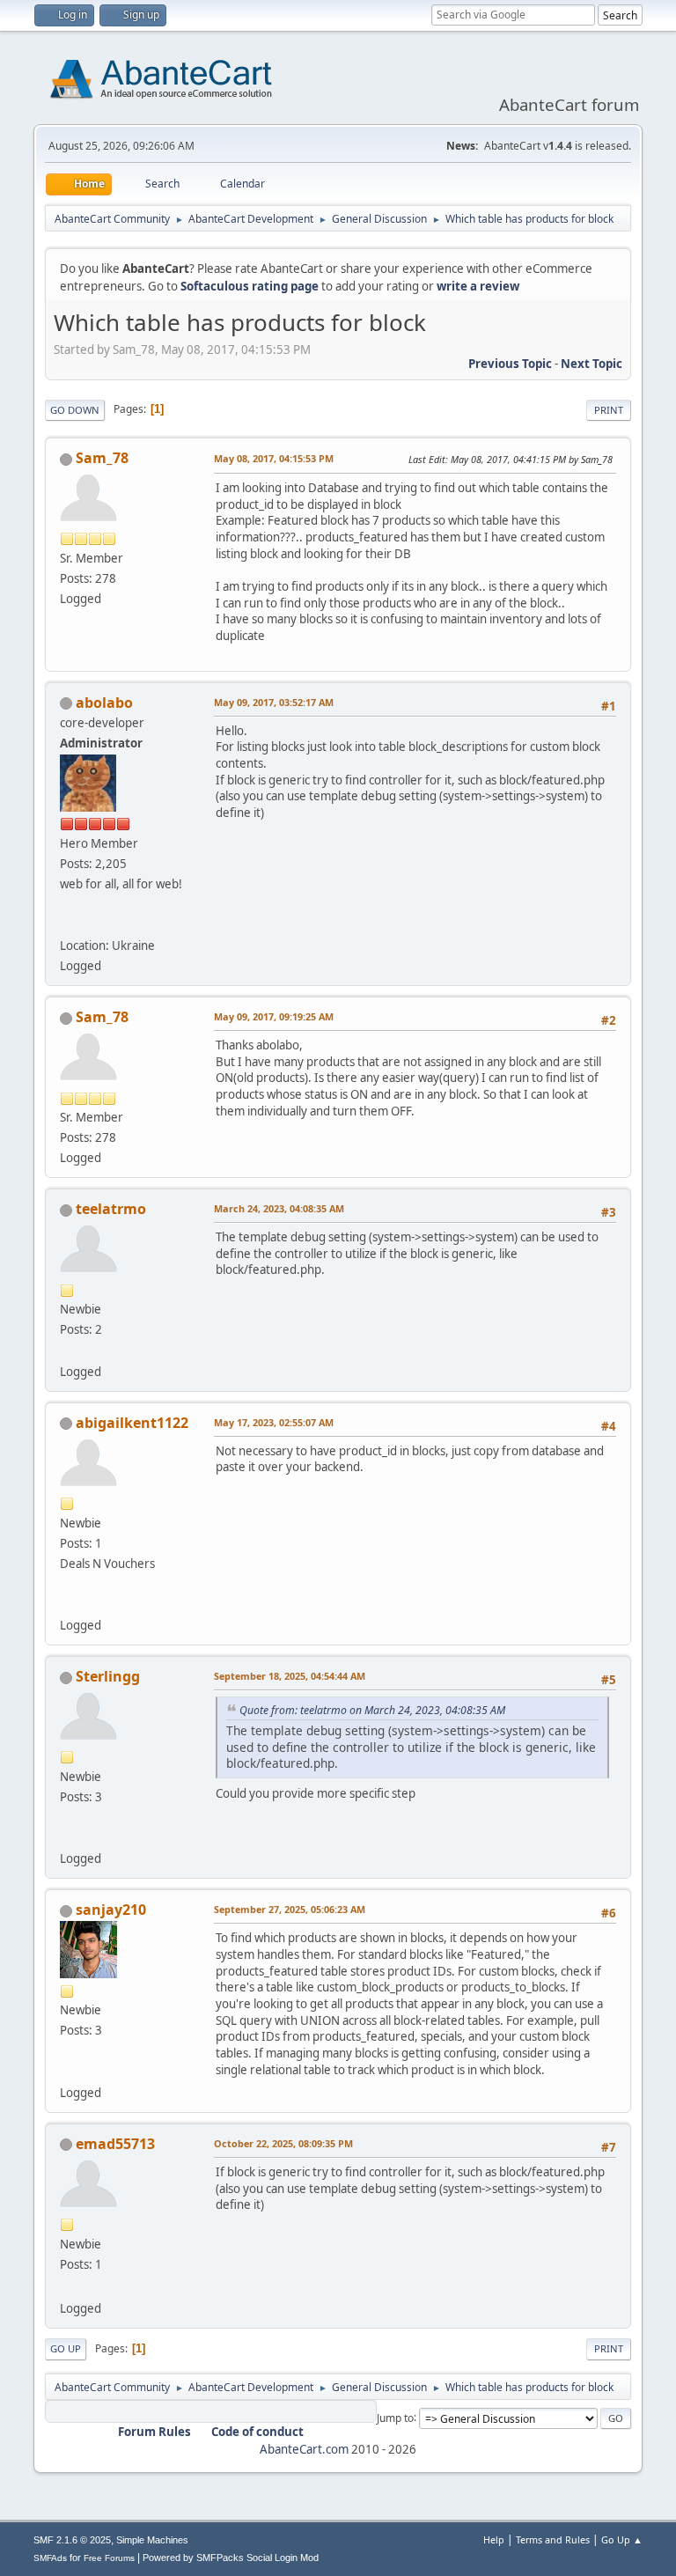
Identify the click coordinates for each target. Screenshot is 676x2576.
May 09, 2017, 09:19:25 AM (274, 1016)
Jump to (395, 2417)
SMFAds (50, 2558)
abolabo (104, 703)
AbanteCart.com (304, 2449)
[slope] (67, 1837)
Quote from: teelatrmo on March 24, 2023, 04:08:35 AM (372, 1710)
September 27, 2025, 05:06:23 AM (290, 1909)
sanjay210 (111, 1910)
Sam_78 (102, 458)
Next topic (591, 364)
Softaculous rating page (250, 286)
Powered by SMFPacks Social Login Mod (231, 2558)
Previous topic (510, 364)
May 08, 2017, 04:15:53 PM (274, 458)
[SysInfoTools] (67, 2071)
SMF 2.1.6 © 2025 (72, 2540)
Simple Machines (152, 2540)
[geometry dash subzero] (67, 1350)
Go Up (66, 2348)
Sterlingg (108, 1676)
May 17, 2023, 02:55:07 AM (274, 1422)
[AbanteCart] (67, 924)
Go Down (75, 410)
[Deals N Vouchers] (67, 1604)
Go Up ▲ (622, 2539)
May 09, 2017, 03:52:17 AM (274, 702)
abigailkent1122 (132, 1423)
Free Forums (109, 2558)
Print (609, 410)
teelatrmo (111, 1209)
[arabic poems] (67, 2287)
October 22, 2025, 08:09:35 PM (283, 2143)
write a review (478, 286)
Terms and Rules (553, 2539)
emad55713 (115, 2144)
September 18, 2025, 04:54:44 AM (290, 1676)
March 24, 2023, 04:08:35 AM (279, 1208)
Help (494, 2539)
